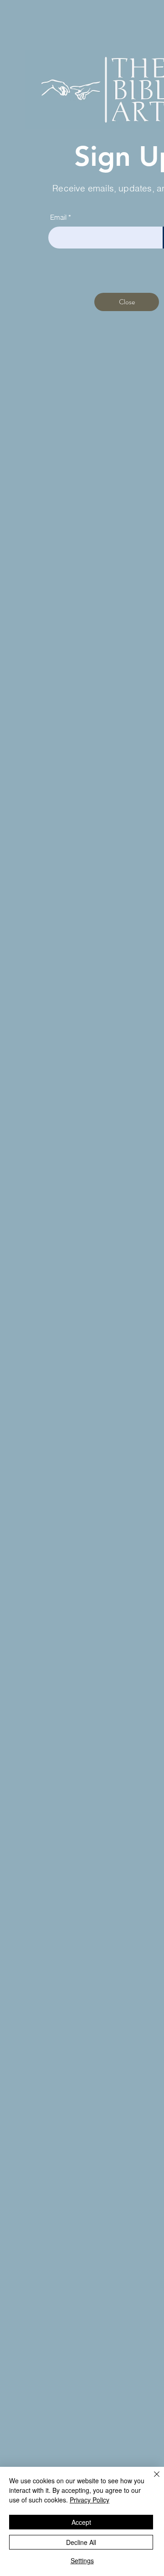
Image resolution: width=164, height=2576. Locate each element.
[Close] (151, 2480)
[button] (127, 302)
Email (58, 217)
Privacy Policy (90, 2500)
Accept (81, 2522)
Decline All (81, 2542)
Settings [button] (82, 2560)
